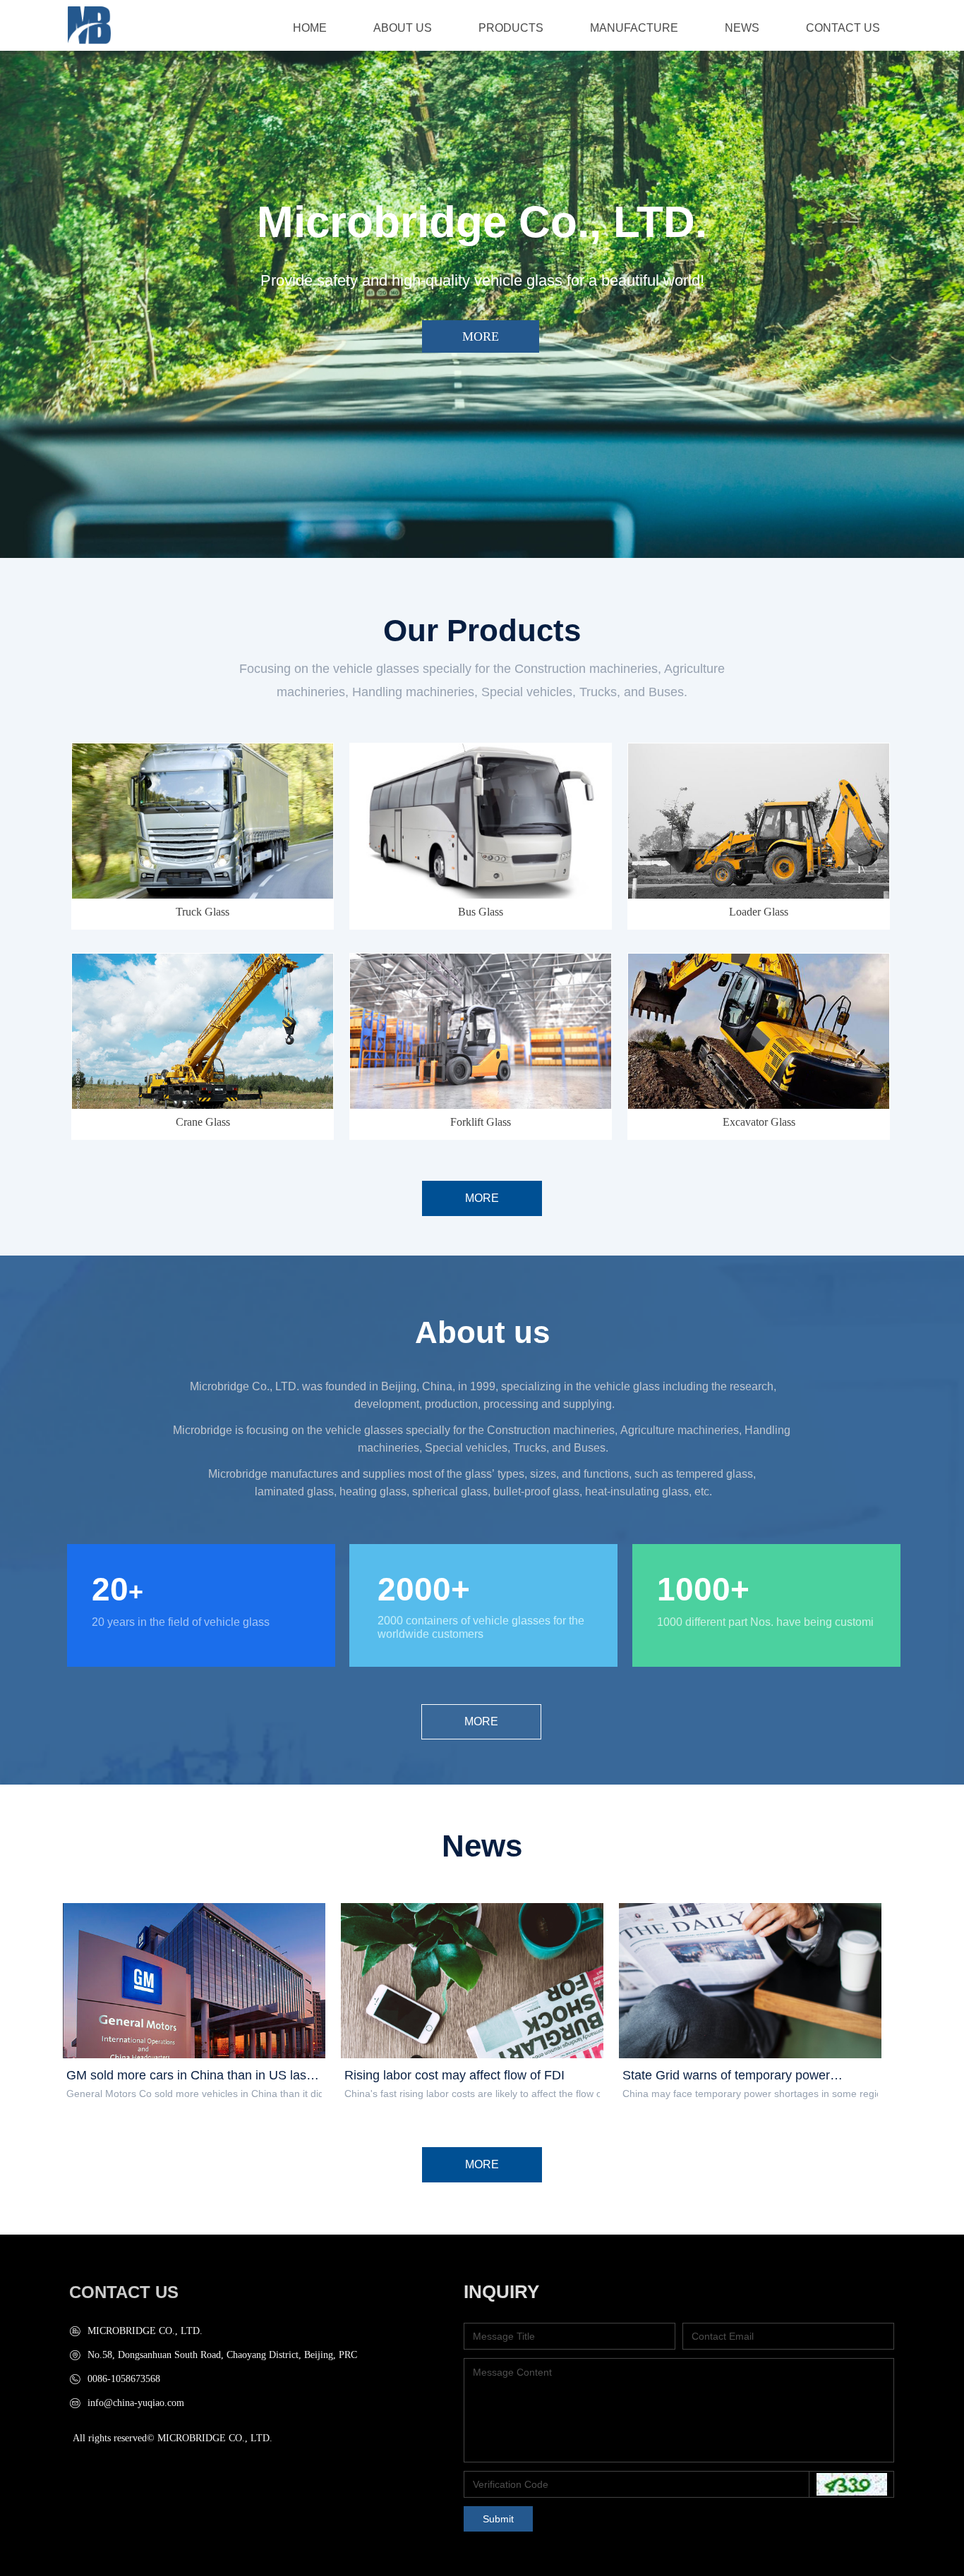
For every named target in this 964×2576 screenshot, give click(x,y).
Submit (498, 2519)
